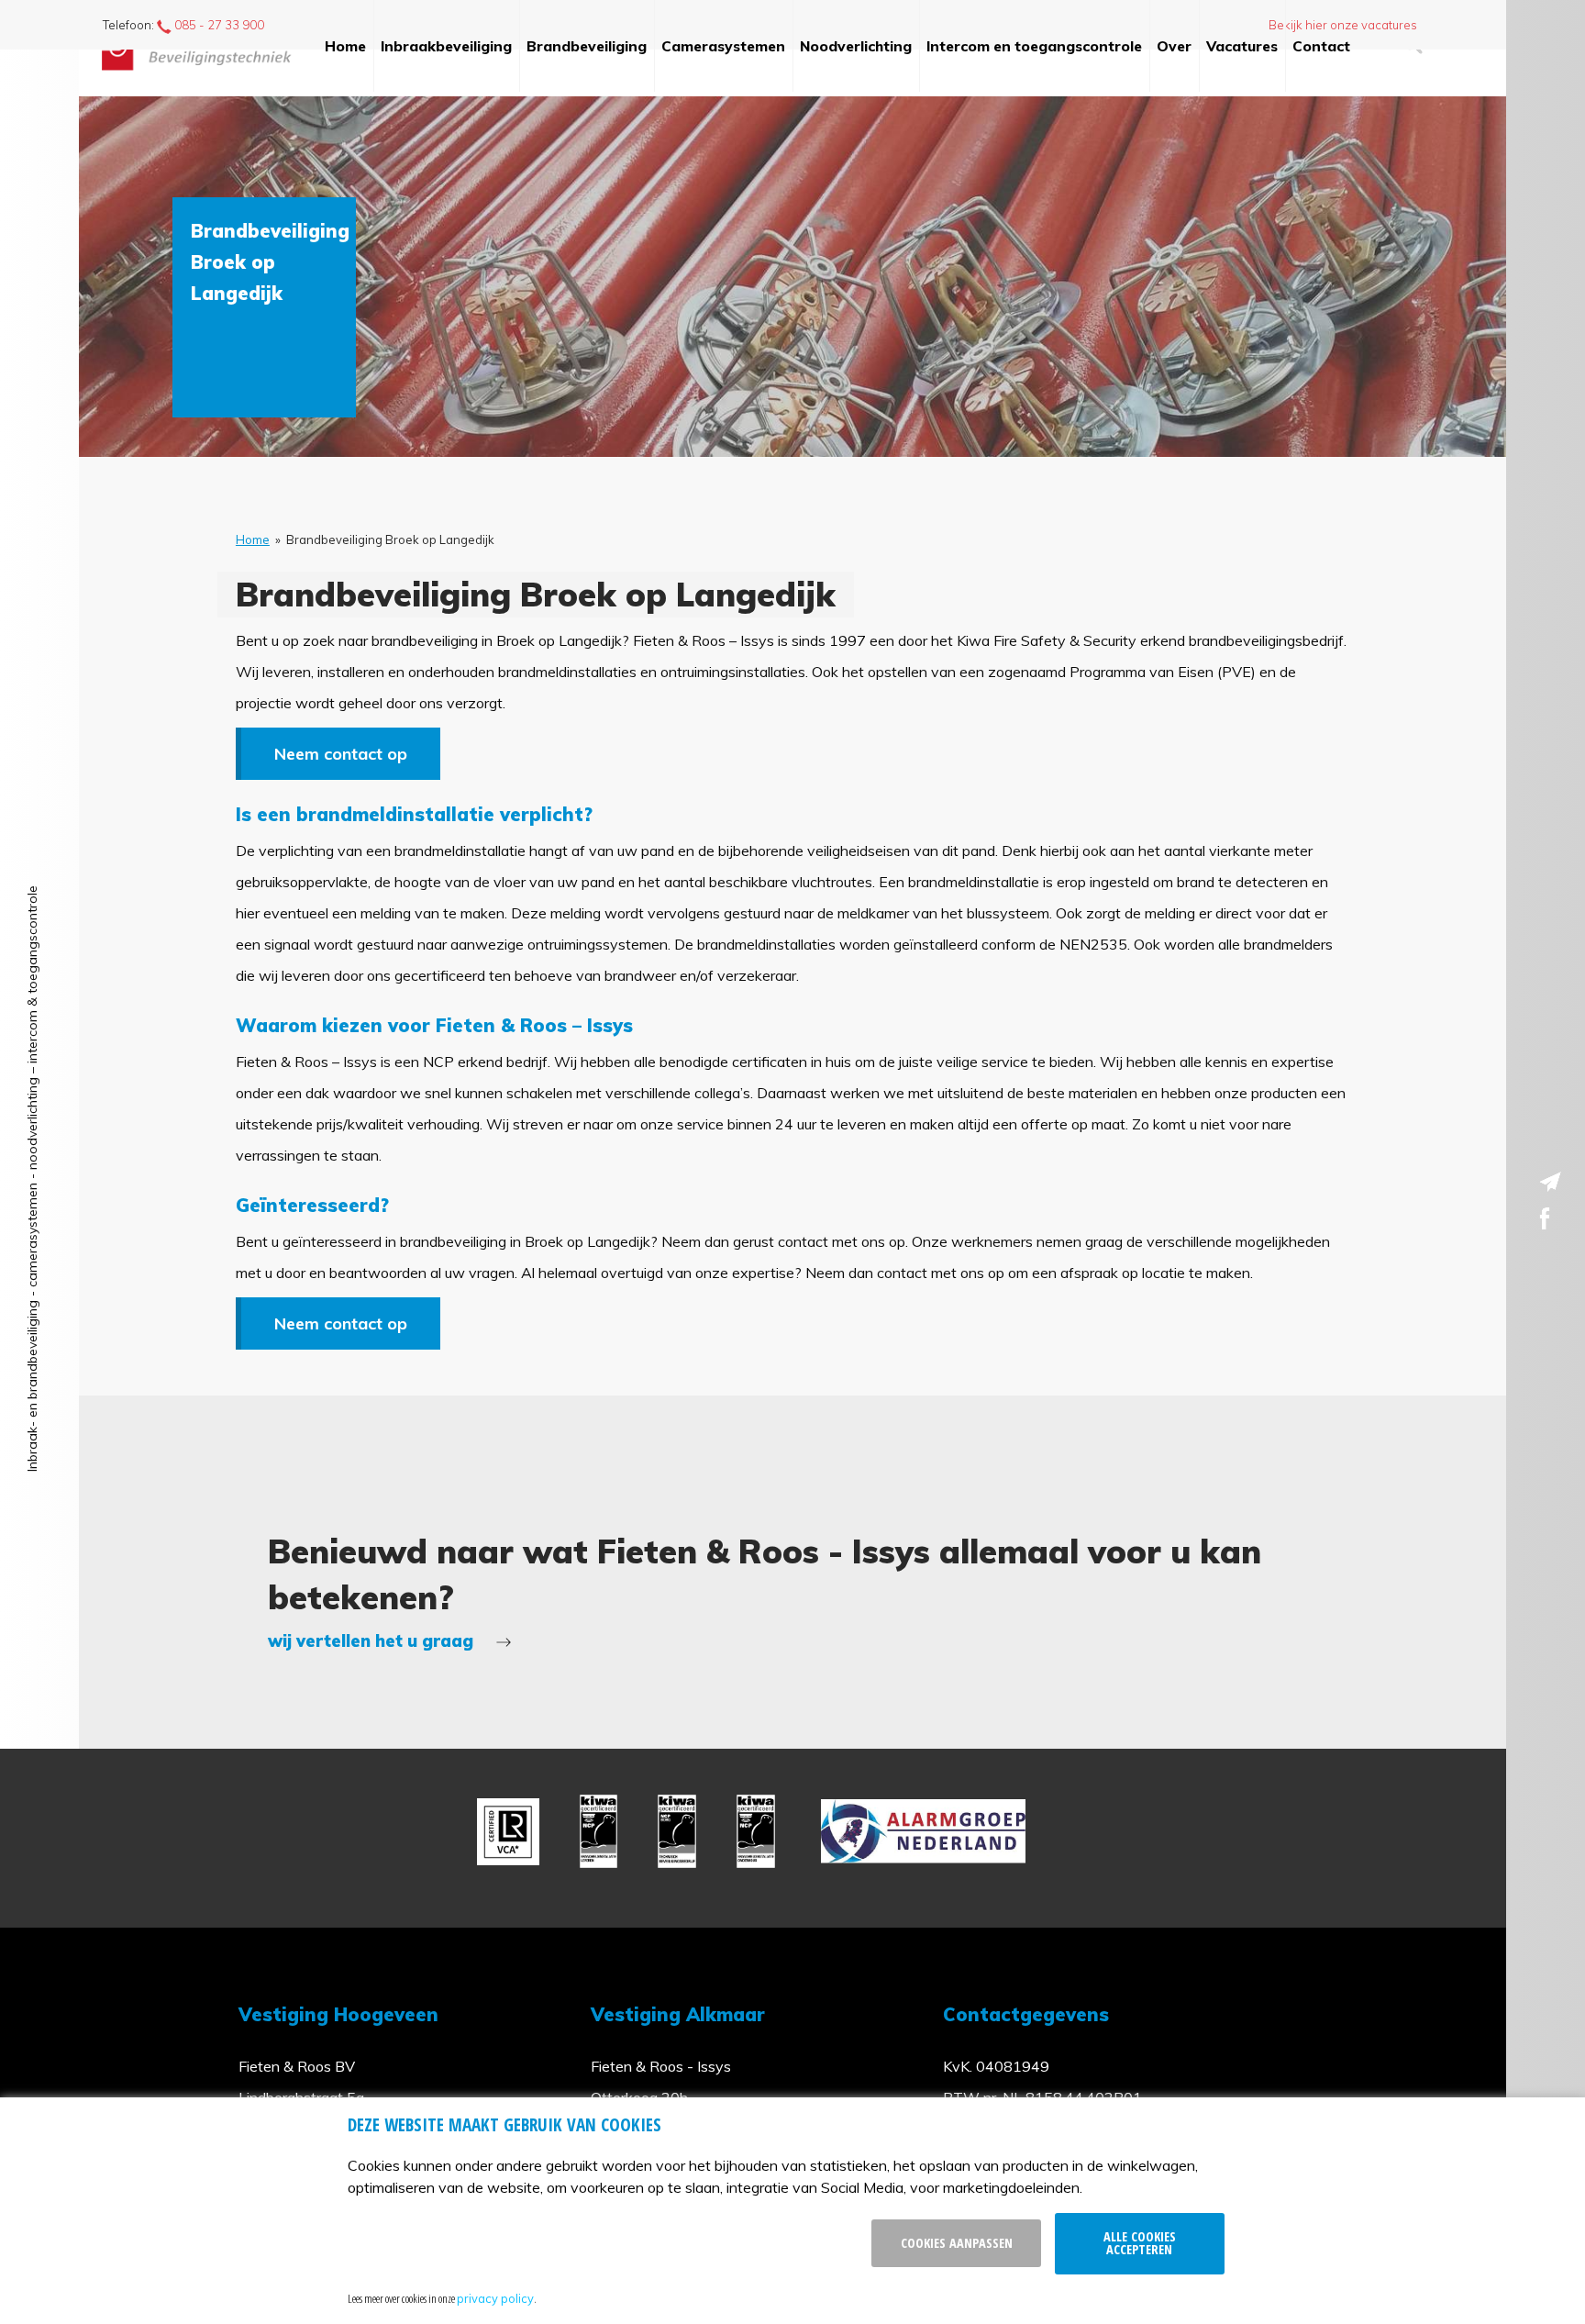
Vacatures (1242, 46)
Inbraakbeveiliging (446, 46)
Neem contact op (341, 754)
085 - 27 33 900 (218, 25)
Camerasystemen (723, 46)
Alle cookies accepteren (1140, 2243)
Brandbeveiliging (587, 46)
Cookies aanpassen (957, 2243)
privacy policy (495, 2298)
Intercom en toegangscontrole (1034, 46)
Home (345, 46)
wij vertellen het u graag (373, 1641)
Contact (1321, 46)
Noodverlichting (856, 46)
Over (1174, 46)
